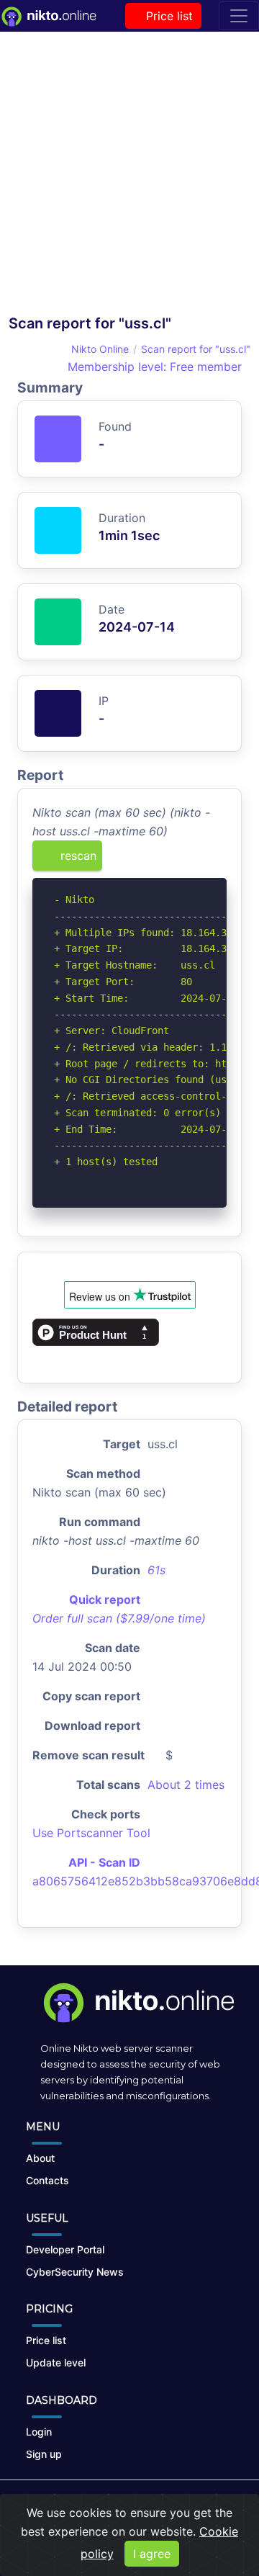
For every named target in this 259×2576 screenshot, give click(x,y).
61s (156, 1570)
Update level (56, 2362)
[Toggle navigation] (239, 16)
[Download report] (194, 861)
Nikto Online (100, 349)
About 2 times (186, 1785)
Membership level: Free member (153, 367)
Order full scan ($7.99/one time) (119, 1618)
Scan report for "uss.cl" (196, 349)
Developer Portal (65, 2249)
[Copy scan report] (171, 861)
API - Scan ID (104, 1862)
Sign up (44, 2454)
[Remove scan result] (217, 861)
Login (39, 2432)
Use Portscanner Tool (91, 1833)
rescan (77, 856)
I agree (152, 2554)
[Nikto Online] (48, 16)
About (40, 2158)
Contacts (47, 2180)
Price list (168, 16)
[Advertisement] (129, 177)
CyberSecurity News (75, 2272)
